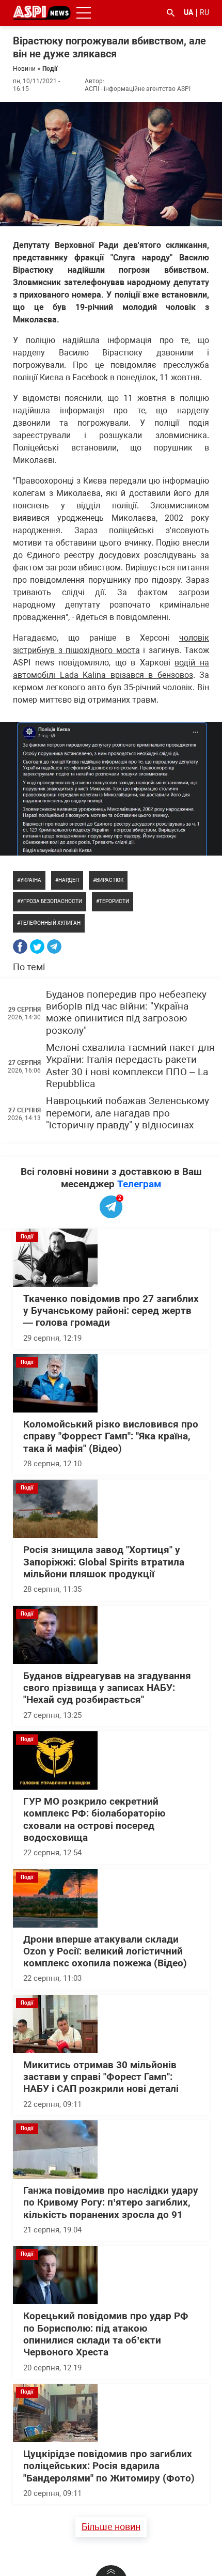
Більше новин (111, 2527)
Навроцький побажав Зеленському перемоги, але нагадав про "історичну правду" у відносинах (128, 1113)
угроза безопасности (51, 901)
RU (204, 12)
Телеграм (139, 1184)
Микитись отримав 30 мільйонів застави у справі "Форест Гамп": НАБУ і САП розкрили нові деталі (101, 2077)
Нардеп (69, 880)
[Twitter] (37, 946)
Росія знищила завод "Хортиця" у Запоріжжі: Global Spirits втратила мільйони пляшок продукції (104, 1562)
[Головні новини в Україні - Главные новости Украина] (42, 12)
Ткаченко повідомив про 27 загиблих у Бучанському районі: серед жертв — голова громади (111, 1311)
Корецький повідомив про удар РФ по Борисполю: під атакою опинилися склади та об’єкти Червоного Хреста (106, 2334)
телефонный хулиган (50, 923)
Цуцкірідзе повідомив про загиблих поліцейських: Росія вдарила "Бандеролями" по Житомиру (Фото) (109, 2466)
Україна (31, 880)
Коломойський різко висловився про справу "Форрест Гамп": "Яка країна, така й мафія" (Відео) (111, 1437)
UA (188, 12)
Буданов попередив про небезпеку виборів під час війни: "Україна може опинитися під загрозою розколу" (126, 1013)
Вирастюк (110, 880)
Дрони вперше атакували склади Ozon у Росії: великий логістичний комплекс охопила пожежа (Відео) (105, 1952)
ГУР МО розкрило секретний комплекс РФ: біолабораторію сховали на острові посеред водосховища (94, 1820)
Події (50, 69)
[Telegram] (54, 946)
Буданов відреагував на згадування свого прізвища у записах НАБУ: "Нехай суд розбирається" (107, 1688)
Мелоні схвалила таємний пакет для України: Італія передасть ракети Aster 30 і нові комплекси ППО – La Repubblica (130, 1066)
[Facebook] (20, 946)
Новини (24, 69)
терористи (114, 901)
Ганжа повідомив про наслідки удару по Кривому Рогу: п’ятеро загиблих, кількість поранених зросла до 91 (111, 2203)
